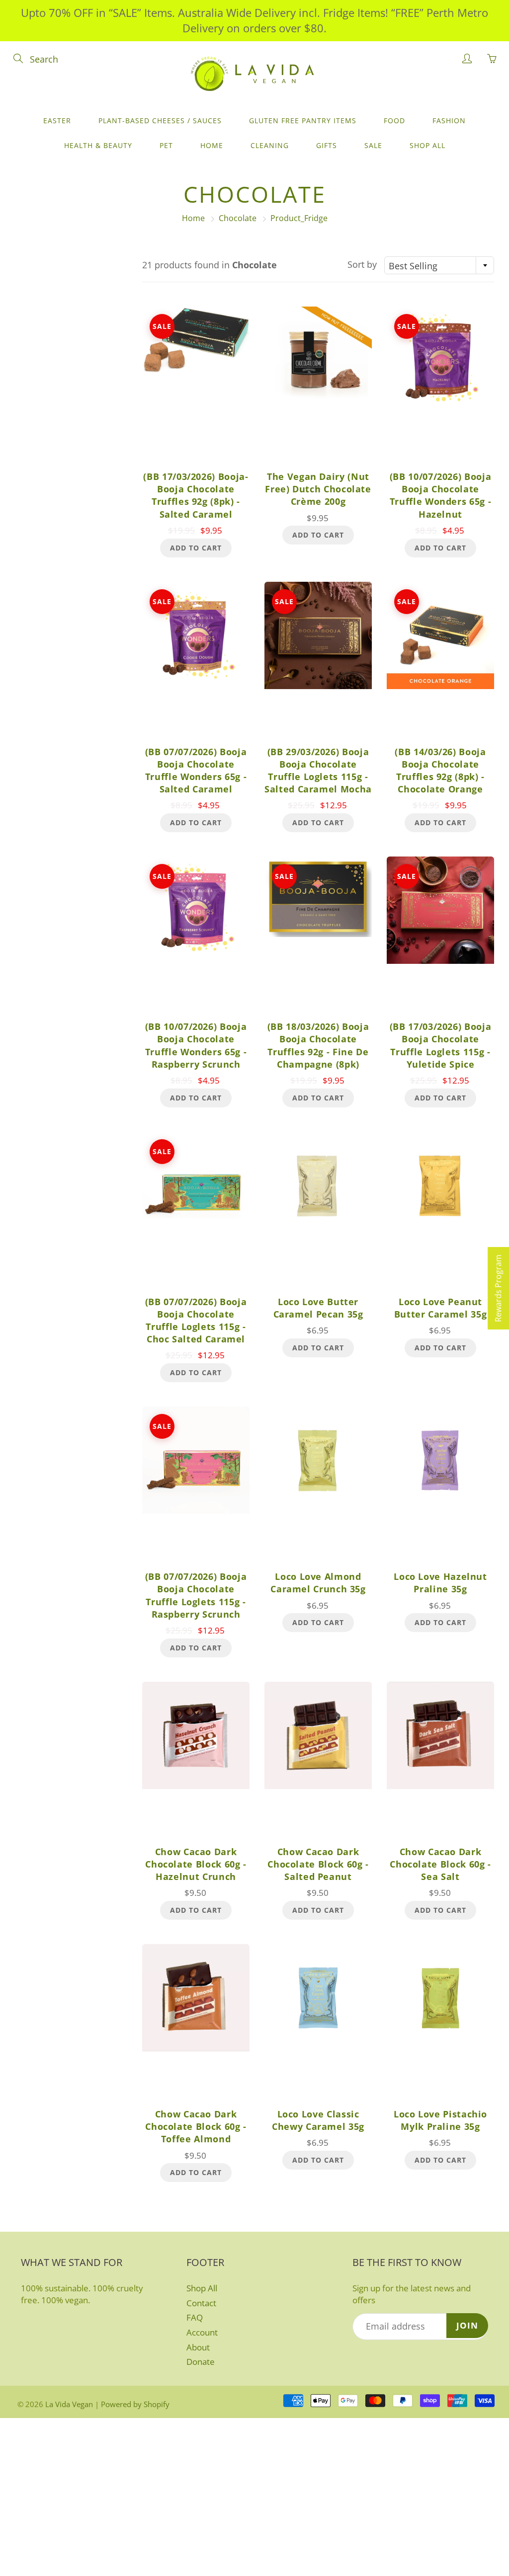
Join (467, 2325)
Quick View (196, 386)
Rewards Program (498, 1288)
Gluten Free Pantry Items (303, 120)
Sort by (362, 264)
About (198, 2347)
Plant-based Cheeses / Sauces (160, 120)
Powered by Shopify (135, 2404)
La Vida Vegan (69, 2404)
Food (394, 120)
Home (212, 145)
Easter (57, 120)
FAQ (195, 2317)
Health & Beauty (98, 145)
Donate (201, 2362)
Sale (373, 145)
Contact (201, 2303)
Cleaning (270, 145)
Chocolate (238, 218)
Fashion (449, 120)
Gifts (327, 145)
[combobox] (439, 265)
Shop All (427, 145)
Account (202, 2332)
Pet (166, 145)
